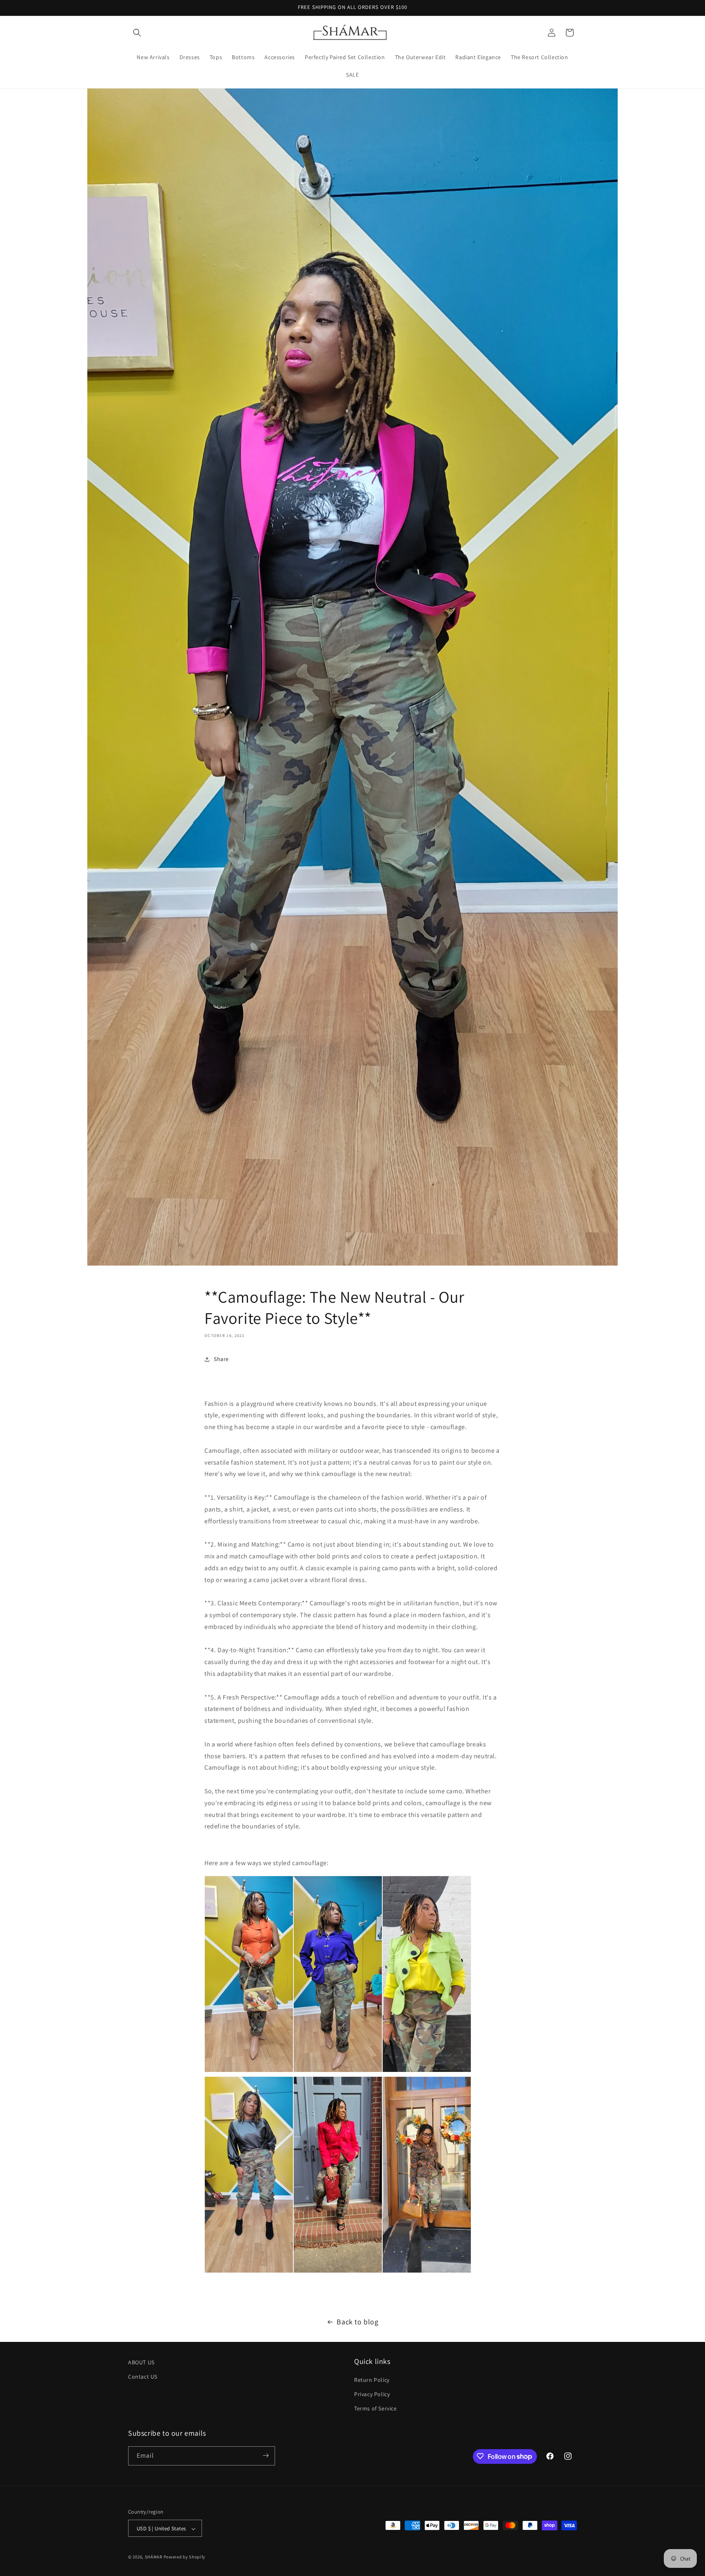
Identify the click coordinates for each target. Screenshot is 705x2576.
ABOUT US (141, 2362)
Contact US (143, 2377)
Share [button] (221, 1359)
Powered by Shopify (185, 2557)
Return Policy (372, 2380)
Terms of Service (376, 2409)
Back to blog (357, 2322)
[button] (137, 33)
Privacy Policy (372, 2394)
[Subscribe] (266, 2455)
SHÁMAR (154, 2557)
